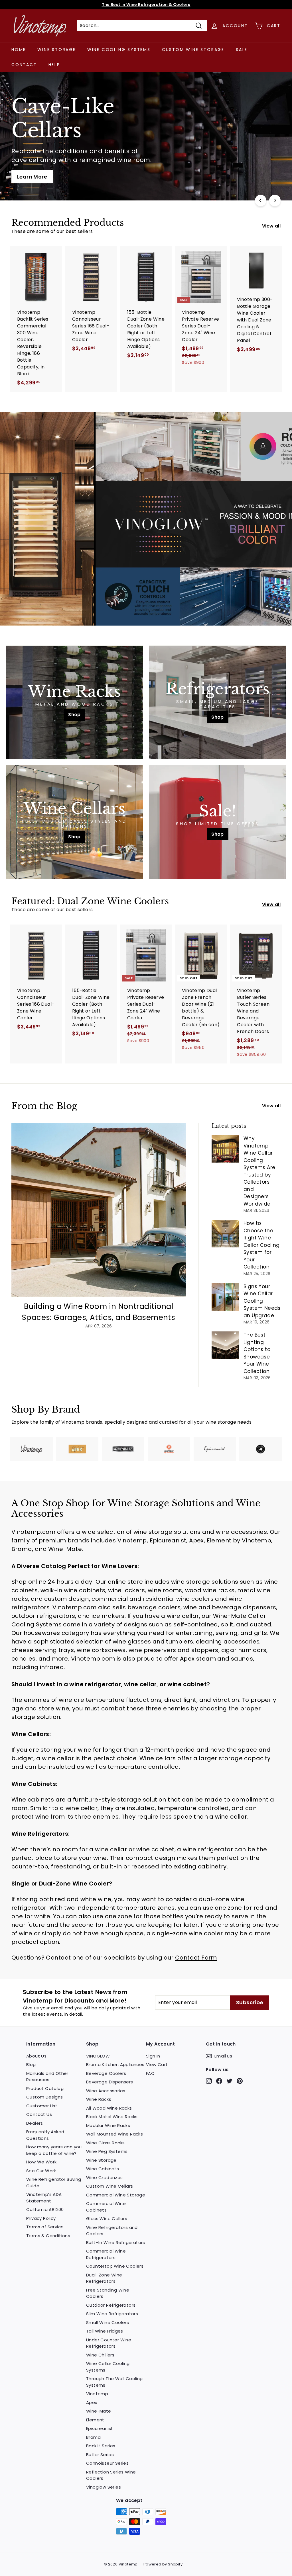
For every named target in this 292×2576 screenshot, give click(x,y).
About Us (36, 2056)
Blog (31, 2064)
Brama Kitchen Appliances (115, 2064)
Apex (92, 2402)
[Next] (275, 200)
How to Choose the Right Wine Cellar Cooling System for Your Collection (262, 1245)
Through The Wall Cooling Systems (114, 2382)
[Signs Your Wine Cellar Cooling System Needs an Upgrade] (225, 1297)
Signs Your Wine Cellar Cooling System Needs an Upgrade (262, 1301)
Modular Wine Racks (108, 2125)
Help (54, 65)
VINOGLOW (98, 2056)
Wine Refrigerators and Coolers (112, 2231)
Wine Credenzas (105, 2178)
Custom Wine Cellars (110, 2186)
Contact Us (39, 2114)
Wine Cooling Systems (119, 50)
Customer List (42, 2106)
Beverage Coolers (106, 2073)
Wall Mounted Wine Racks (114, 2134)
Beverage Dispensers (110, 2082)
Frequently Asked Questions (45, 2135)
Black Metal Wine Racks (112, 2117)
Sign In (153, 2056)
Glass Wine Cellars (107, 2219)
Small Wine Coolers (108, 2322)
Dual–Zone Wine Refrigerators (104, 2278)
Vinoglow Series (104, 2487)
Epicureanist (100, 2428)
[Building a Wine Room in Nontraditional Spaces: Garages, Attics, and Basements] (99, 1210)
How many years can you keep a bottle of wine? (54, 2150)
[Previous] (261, 200)
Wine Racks (99, 2099)
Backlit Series (101, 2446)
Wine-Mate (99, 2411)
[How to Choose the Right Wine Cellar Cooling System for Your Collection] (225, 1234)
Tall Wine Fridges (105, 2331)
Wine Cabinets (103, 2169)
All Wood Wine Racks (109, 2108)
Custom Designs (45, 2097)
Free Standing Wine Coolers (108, 2293)
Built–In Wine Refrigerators (116, 2242)
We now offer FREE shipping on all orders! (146, 5)
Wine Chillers (100, 2355)
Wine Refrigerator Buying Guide (54, 2182)
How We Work (41, 2162)
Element (95, 2420)
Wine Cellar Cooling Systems (108, 2367)
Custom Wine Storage (193, 50)
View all (271, 226)
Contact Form (196, 1958)
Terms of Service (45, 2227)
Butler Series (100, 2455)
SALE (242, 50)
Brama (93, 2437)
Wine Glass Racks (105, 2143)
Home (19, 50)
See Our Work (41, 2171)
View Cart (157, 2064)
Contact (24, 65)
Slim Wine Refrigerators (112, 2314)
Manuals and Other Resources (47, 2077)
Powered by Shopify (163, 2564)
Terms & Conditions (48, 2236)
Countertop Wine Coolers (115, 2266)
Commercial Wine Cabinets (106, 2207)
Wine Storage (57, 50)
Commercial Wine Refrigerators (106, 2254)
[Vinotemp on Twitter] (229, 2081)
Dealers (35, 2123)
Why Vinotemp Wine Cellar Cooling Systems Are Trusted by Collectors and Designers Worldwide (259, 1171)
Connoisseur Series (107, 2463)
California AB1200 (45, 2209)
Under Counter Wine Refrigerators (109, 2343)
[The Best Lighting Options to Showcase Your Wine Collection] (225, 1345)
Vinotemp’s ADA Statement (44, 2198)
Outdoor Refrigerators (111, 2305)
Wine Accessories (106, 2091)
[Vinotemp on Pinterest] (240, 2081)
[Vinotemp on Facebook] (219, 2081)
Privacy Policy (41, 2218)
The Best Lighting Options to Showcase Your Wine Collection (257, 1353)
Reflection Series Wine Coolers (111, 2475)
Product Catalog (45, 2088)
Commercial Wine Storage (116, 2195)
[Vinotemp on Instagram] (209, 2081)
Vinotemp (97, 2394)
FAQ (150, 2073)
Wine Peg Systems (107, 2151)
